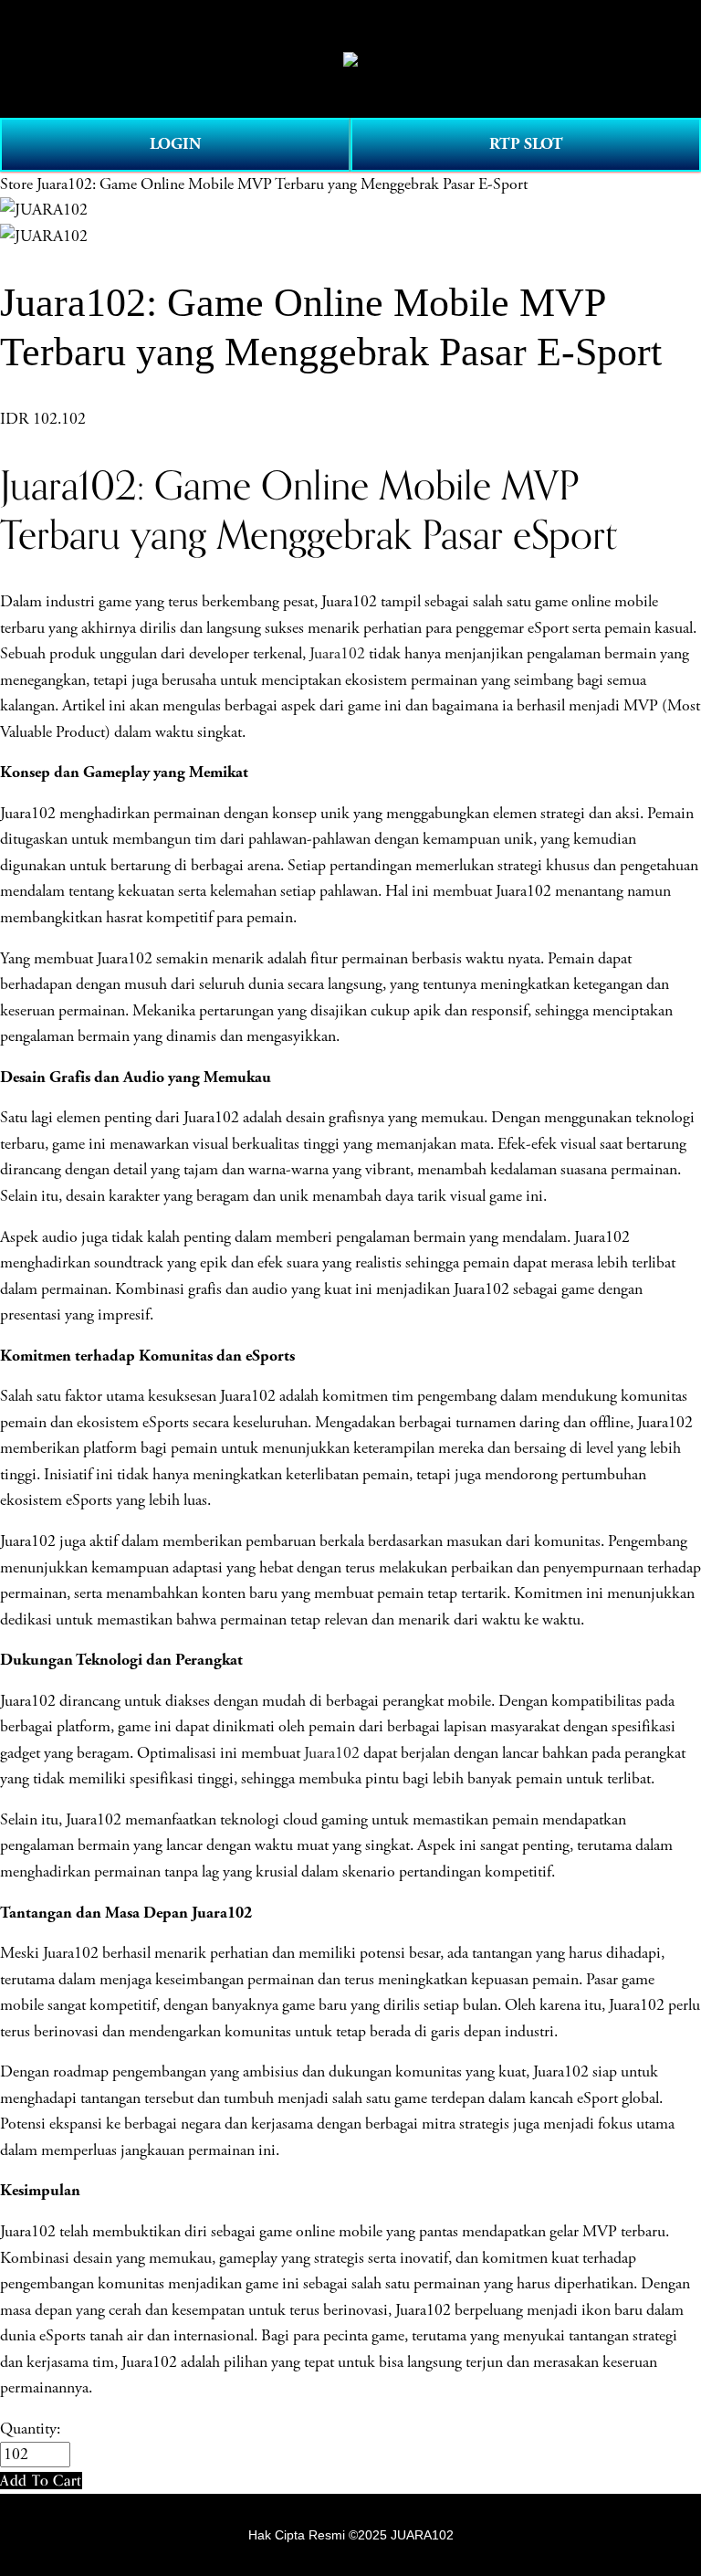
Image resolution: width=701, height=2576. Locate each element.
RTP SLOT (526, 144)
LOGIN (175, 144)
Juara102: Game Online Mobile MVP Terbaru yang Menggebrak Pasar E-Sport (282, 184)
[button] (41, 2481)
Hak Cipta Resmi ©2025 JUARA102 (351, 2535)
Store (16, 184)
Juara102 (337, 654)
